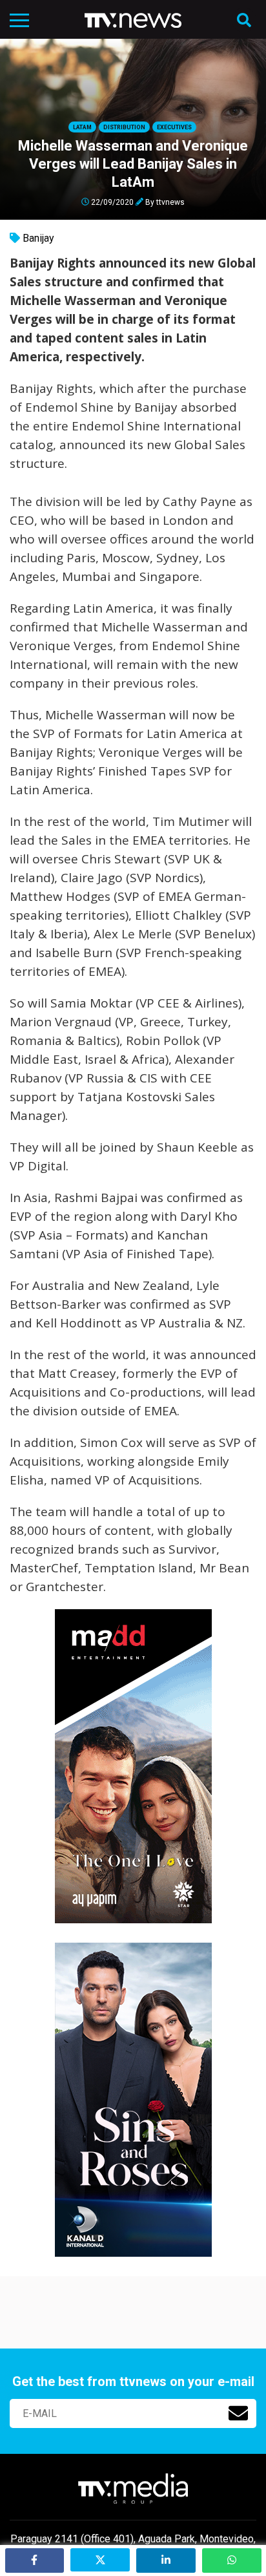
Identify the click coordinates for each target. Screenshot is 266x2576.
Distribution (124, 127)
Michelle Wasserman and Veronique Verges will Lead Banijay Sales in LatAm (133, 164)
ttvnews (170, 202)
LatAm (82, 127)
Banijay (38, 238)
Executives (174, 127)
